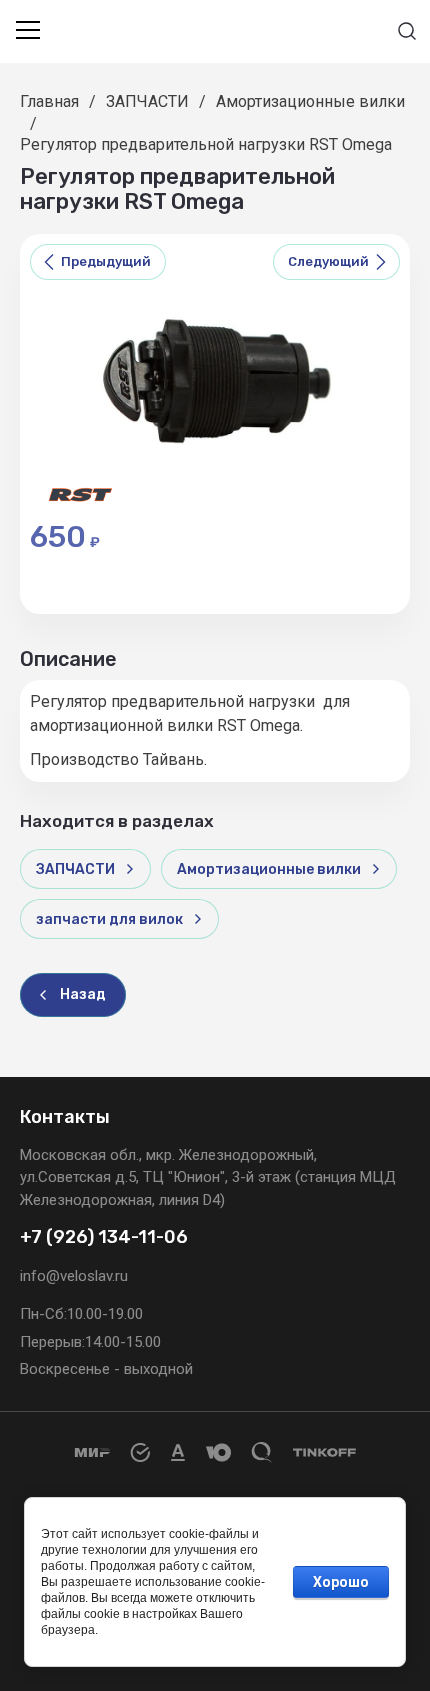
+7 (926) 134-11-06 (104, 1237)
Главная (49, 101)
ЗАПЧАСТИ (147, 101)
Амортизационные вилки (310, 101)
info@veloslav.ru (74, 1276)
